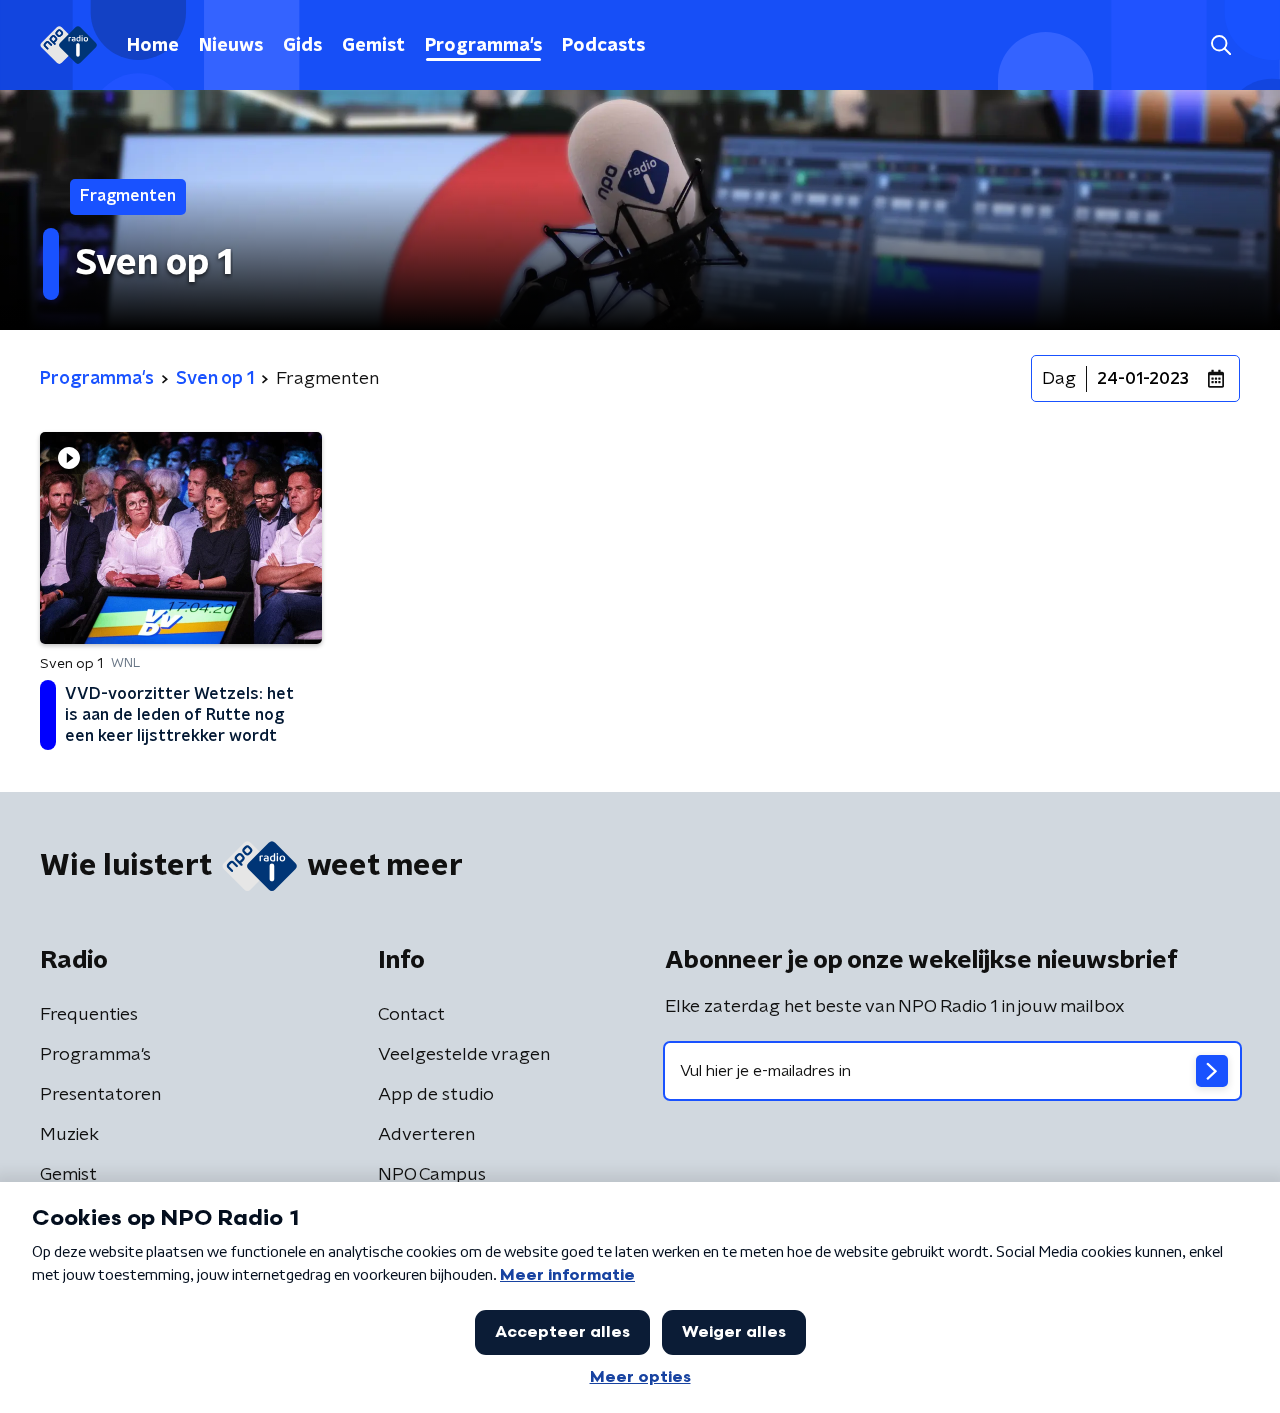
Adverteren (426, 1135)
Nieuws (231, 46)
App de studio (436, 1095)
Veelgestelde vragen (464, 1055)
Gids (302, 46)
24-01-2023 (1143, 379)
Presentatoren (100, 1095)
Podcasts (603, 46)
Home (153, 46)
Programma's (483, 46)
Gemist (373, 46)
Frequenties (89, 1015)
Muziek (69, 1135)
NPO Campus (432, 1175)
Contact (411, 1015)
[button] (1220, 45)
